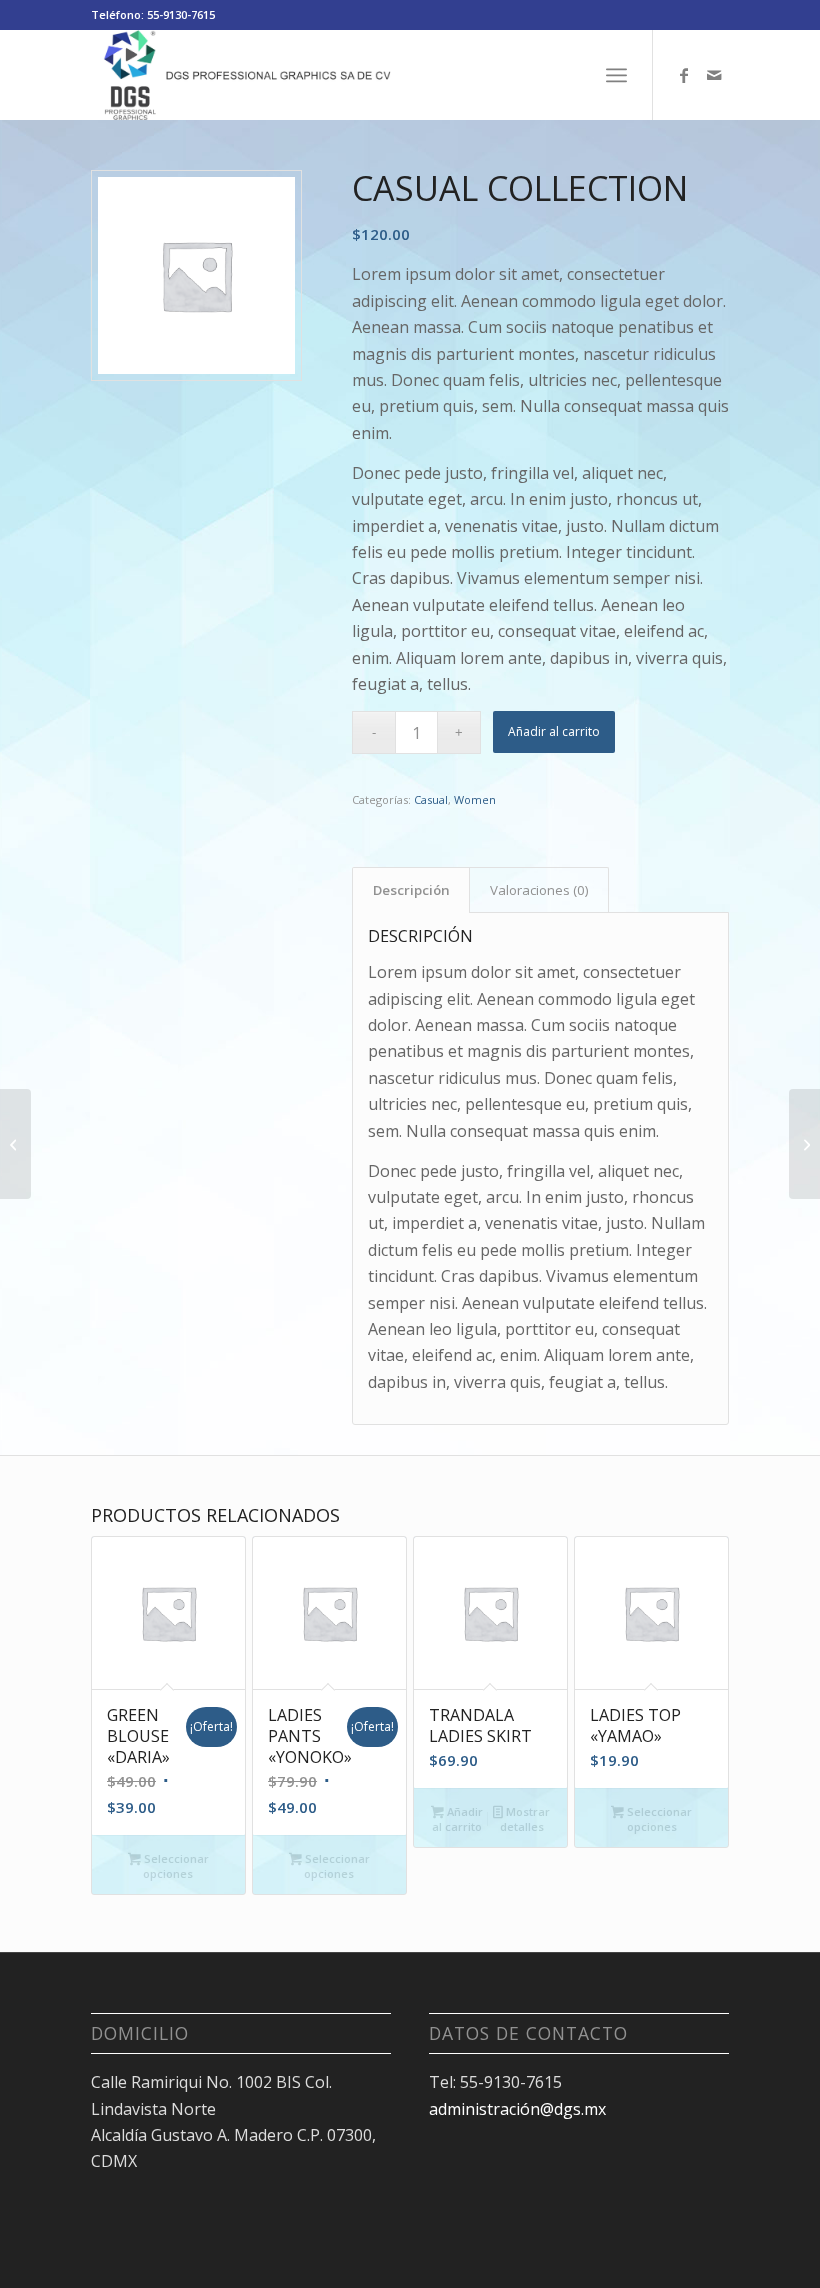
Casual (431, 799)
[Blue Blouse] (15, 1144)
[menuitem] (616, 75)
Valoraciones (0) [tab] (539, 890)
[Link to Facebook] (684, 75)
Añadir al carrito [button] (457, 1819)
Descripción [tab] (411, 890)
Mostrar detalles (525, 1819)
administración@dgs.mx (517, 2109)
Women (475, 799)
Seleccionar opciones (175, 1866)
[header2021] (244, 75)
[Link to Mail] (714, 75)
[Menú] (616, 75)
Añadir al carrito (554, 731)
